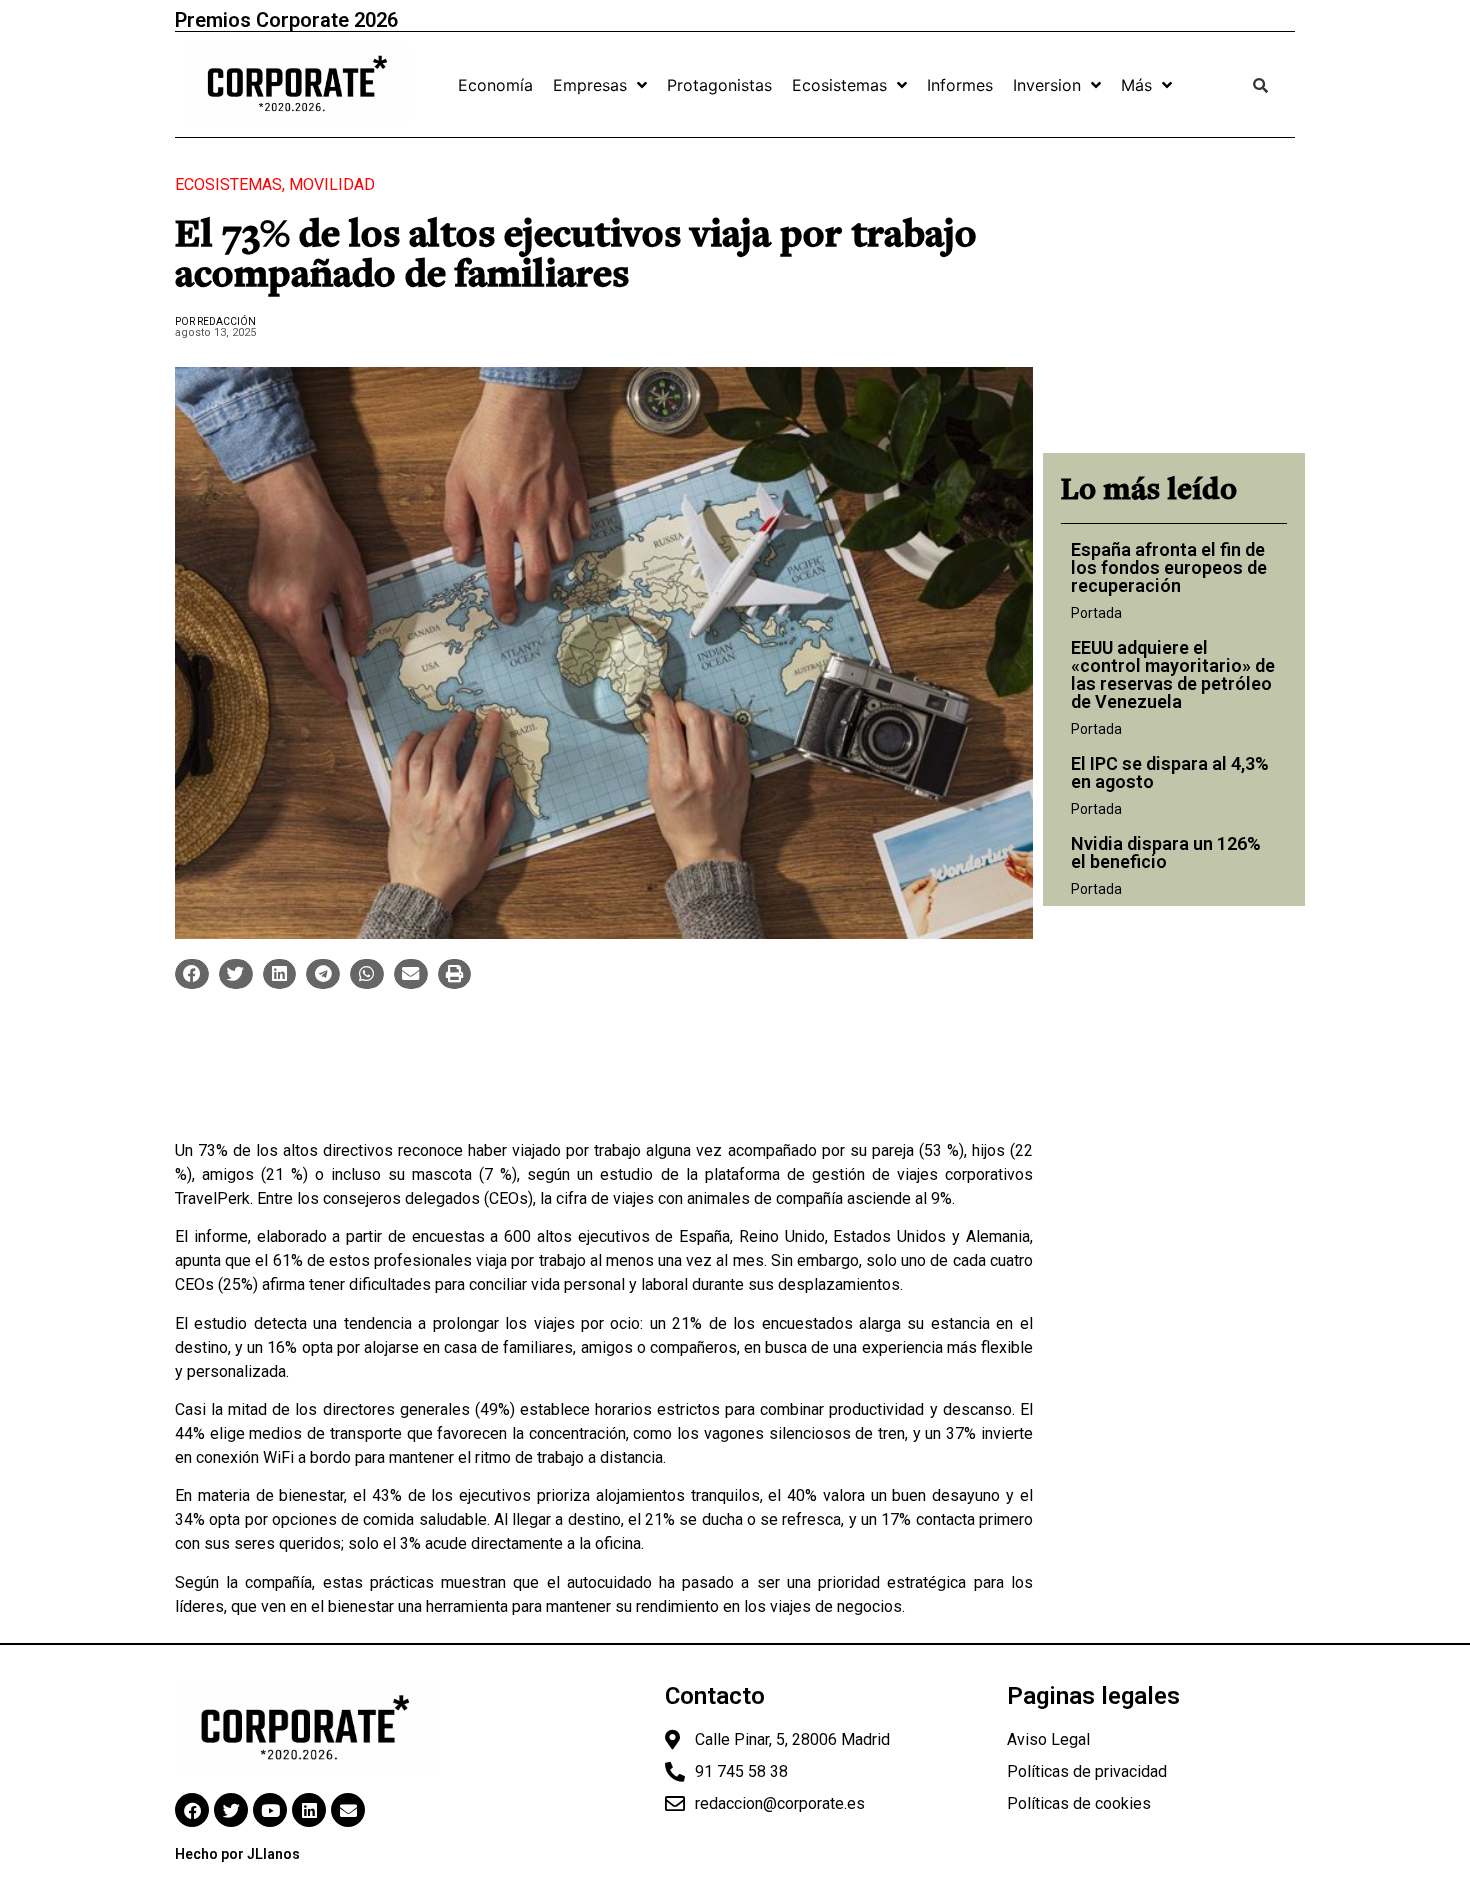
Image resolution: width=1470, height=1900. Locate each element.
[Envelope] (348, 1810)
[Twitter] (231, 1810)
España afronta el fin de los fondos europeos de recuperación (1169, 567)
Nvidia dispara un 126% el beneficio (1166, 852)
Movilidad (332, 184)
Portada (1096, 613)
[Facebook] (192, 1810)
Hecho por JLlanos (237, 1854)
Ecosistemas (228, 184)
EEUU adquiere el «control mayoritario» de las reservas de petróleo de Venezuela (1173, 674)
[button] (192, 974)
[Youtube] (270, 1810)
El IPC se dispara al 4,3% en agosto (1170, 772)
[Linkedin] (309, 1810)
